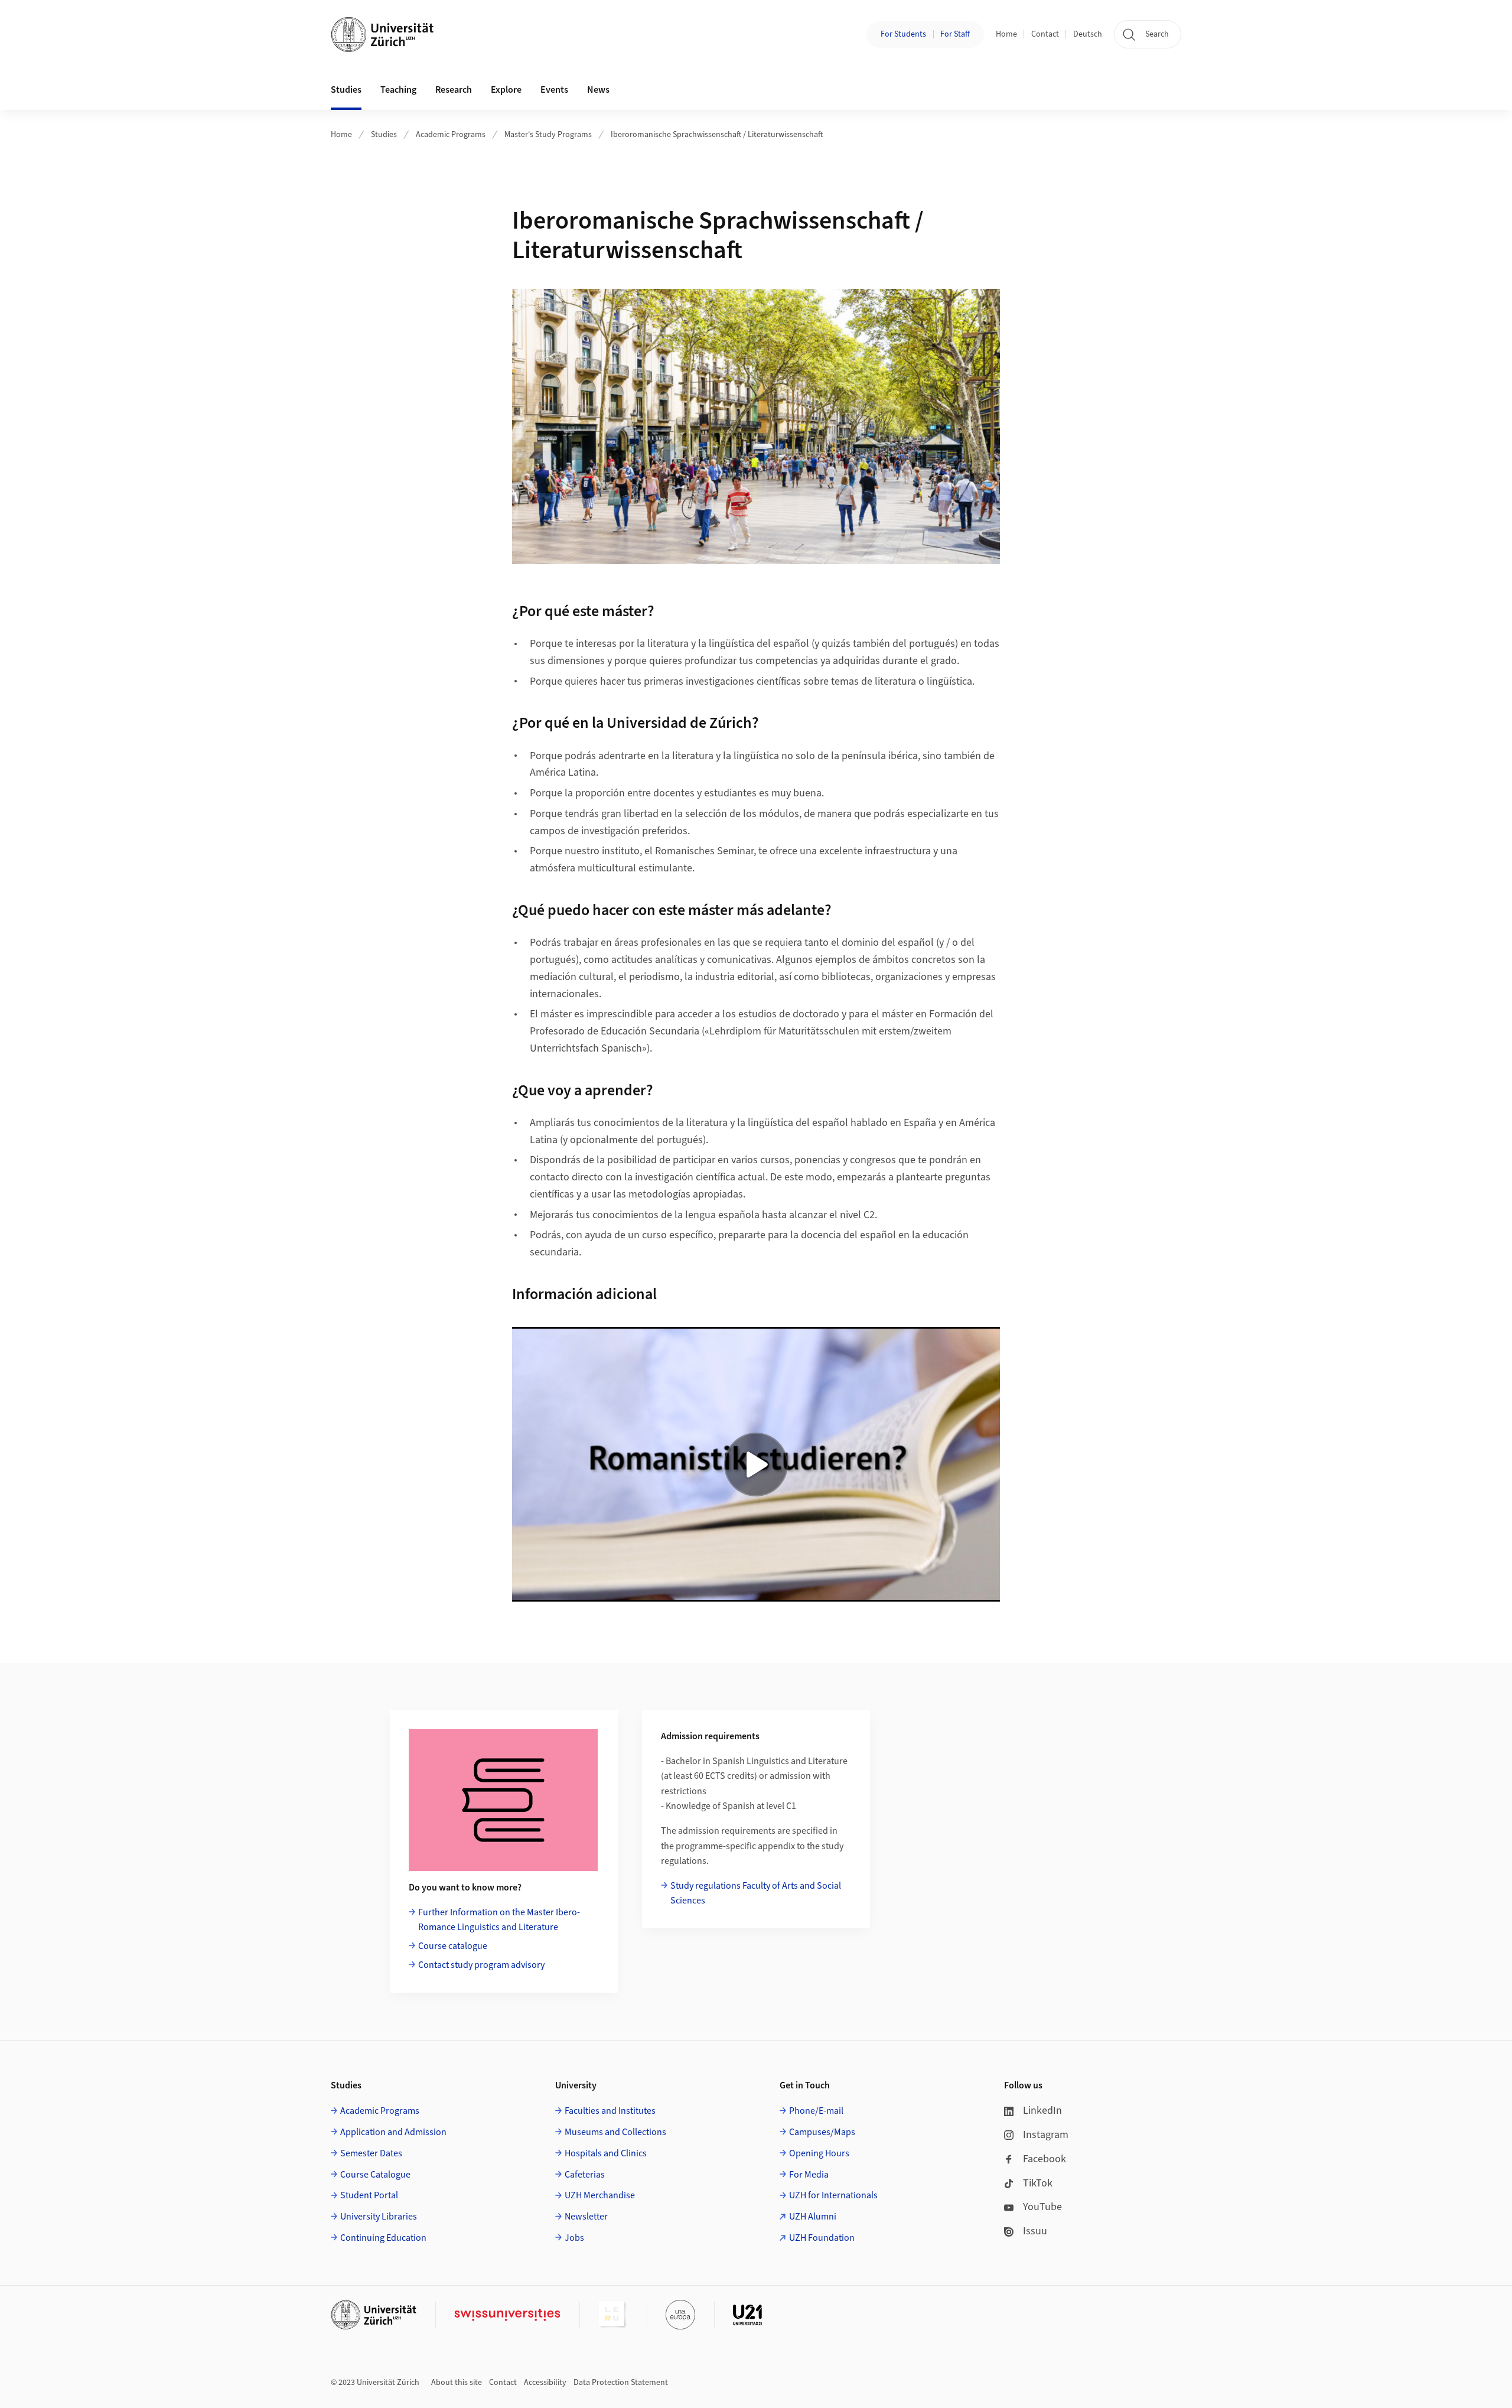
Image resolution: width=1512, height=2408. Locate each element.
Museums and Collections (615, 2132)
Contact (1045, 34)
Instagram (1046, 2135)
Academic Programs (451, 135)
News (598, 90)
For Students (903, 34)
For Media (809, 2175)
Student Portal (369, 2195)
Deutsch (1088, 34)
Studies (384, 135)
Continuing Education (383, 2238)
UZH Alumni (813, 2217)
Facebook (1045, 2159)
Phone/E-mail (816, 2111)
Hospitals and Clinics (606, 2153)
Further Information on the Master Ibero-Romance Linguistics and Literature (499, 1920)
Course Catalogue (375, 2175)
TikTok (1038, 2183)
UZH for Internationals (833, 2195)
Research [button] (454, 90)
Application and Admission (393, 2132)
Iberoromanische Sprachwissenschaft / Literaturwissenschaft (717, 135)
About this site (457, 2383)
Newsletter (586, 2217)
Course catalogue (453, 1946)
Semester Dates (371, 2153)
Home (1006, 34)
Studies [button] (346, 90)
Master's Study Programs (548, 135)
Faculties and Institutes (610, 2111)
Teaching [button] (398, 90)
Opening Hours (819, 2153)
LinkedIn (1042, 2111)
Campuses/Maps (822, 2132)
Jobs (574, 2238)
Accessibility (545, 2383)
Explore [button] (506, 90)
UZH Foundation (822, 2238)
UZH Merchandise (600, 2195)
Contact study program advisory (481, 1965)
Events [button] (554, 90)
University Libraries (379, 2217)
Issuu (1035, 2231)
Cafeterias (585, 2175)
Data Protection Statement (621, 2383)
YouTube (1042, 2207)
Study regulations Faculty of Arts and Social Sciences (756, 1893)
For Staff (955, 34)
